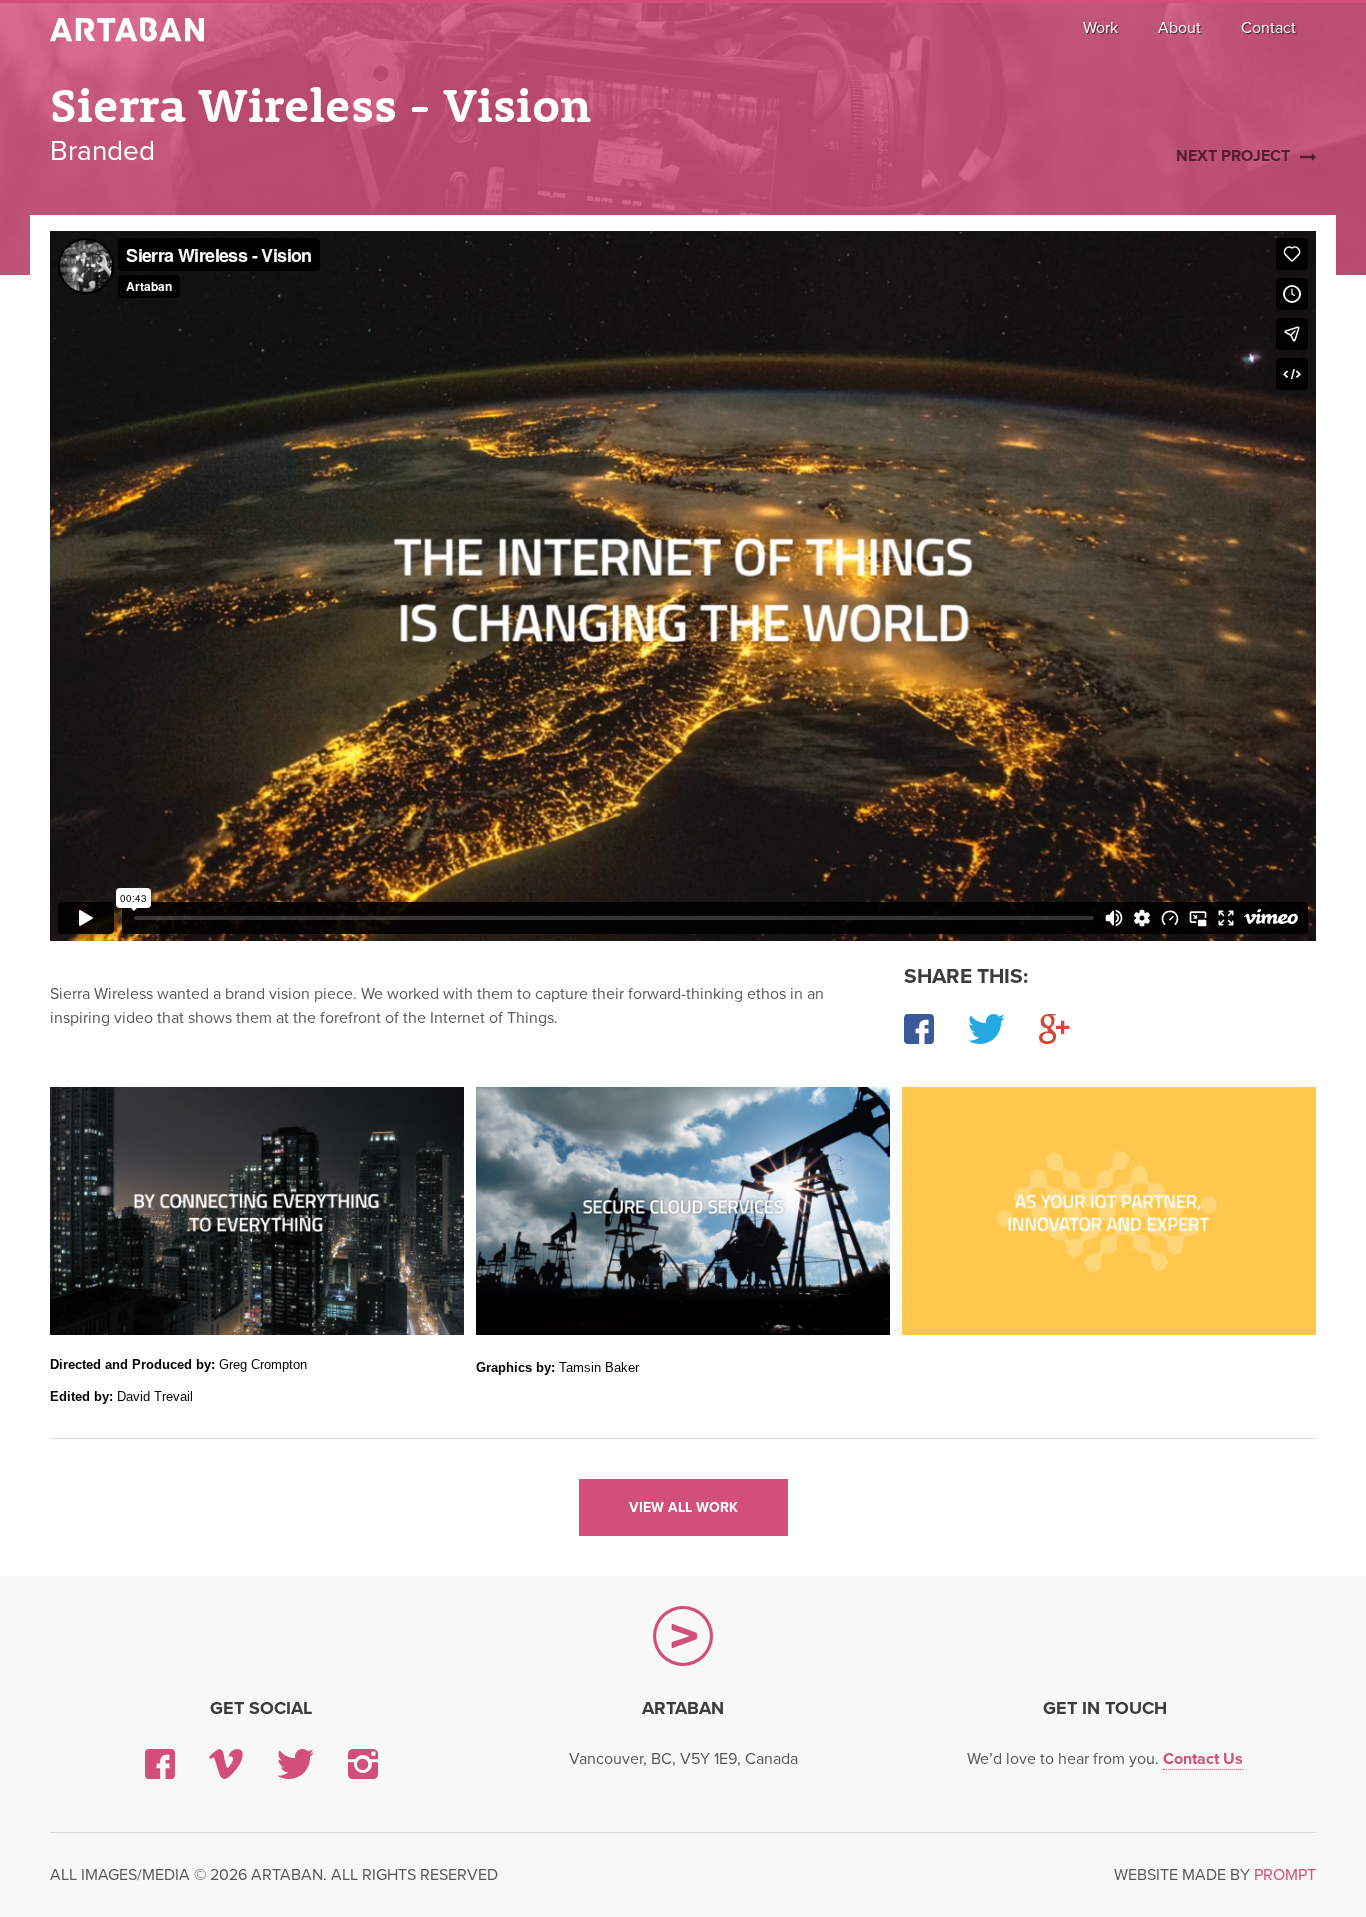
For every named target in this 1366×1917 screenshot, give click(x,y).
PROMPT (1285, 1875)
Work (1100, 28)
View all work (683, 1507)
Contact (1268, 28)
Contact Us (1203, 1759)
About (1179, 28)
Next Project (1233, 156)
